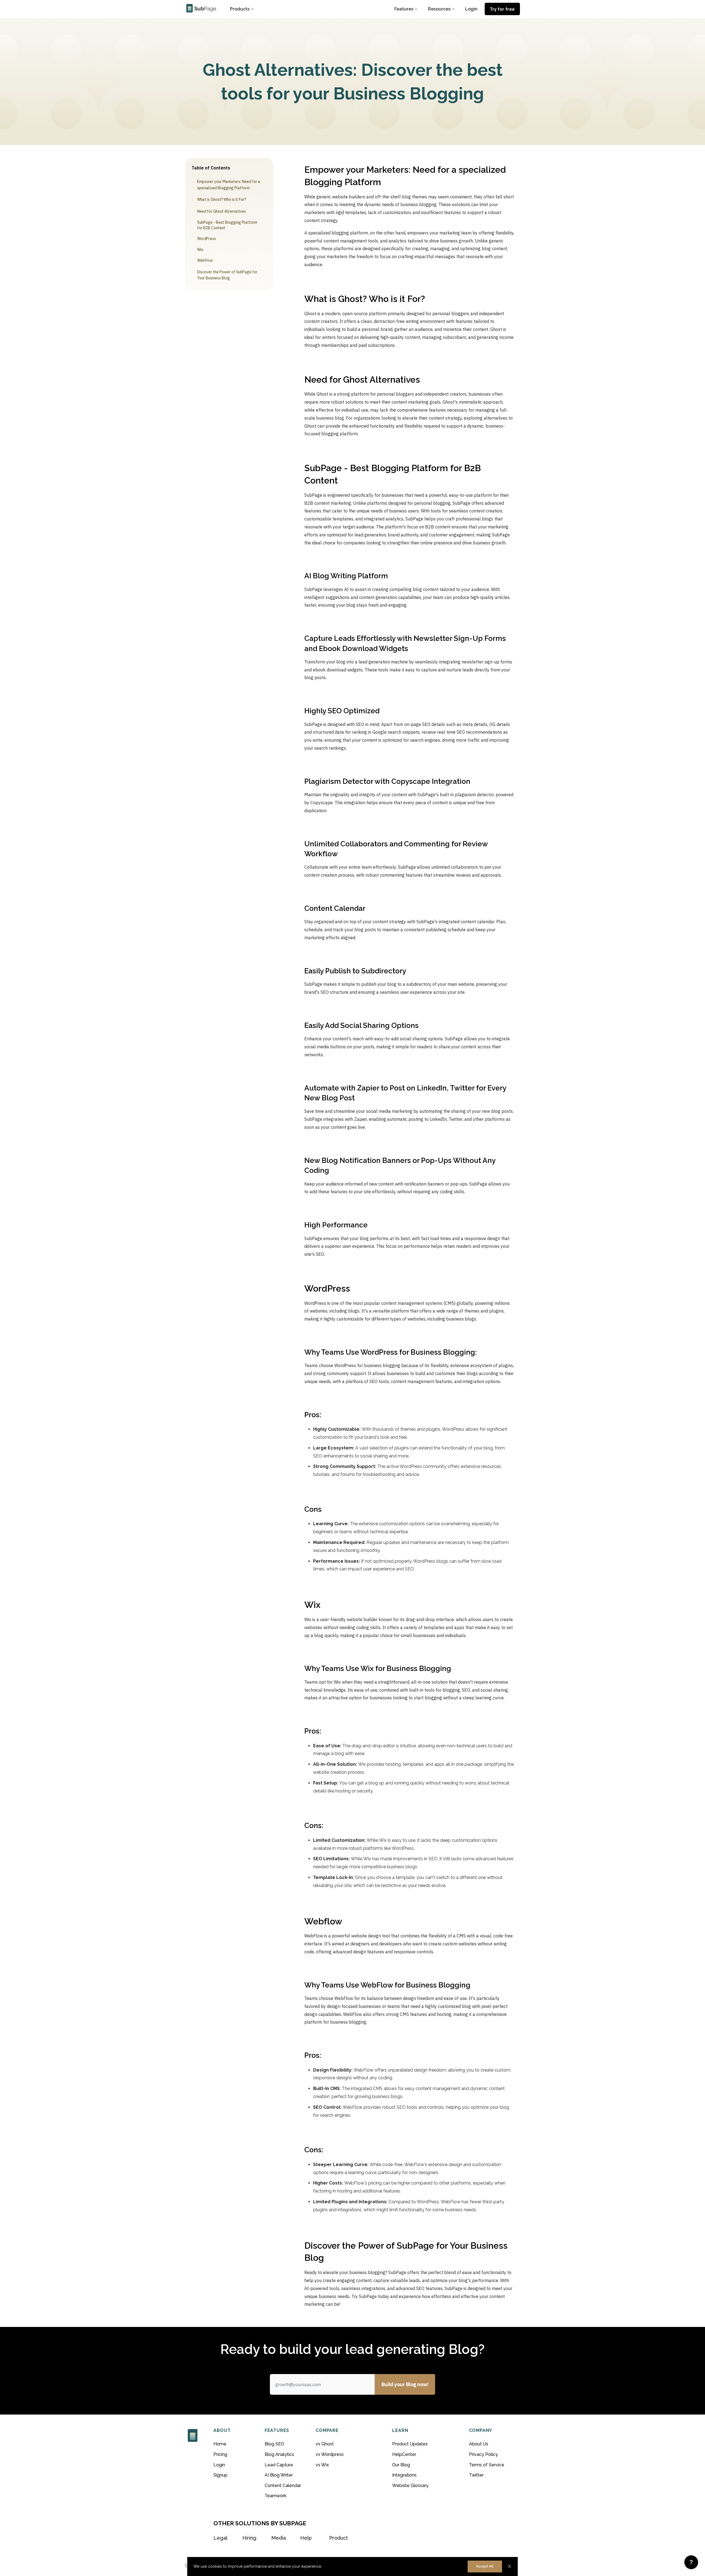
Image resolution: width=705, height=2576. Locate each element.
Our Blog (401, 2465)
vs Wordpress (330, 2454)
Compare (327, 2430)
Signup (220, 2475)
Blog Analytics (279, 2454)
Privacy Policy (483, 2454)
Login (471, 9)
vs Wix (322, 2465)
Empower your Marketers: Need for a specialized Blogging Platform (229, 185)
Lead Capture (279, 2465)
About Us (479, 2444)
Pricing (220, 2454)
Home (220, 2444)
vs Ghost (325, 2444)
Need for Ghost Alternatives (222, 211)
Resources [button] (439, 9)
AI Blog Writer (279, 2475)
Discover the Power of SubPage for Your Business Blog (227, 275)
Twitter (476, 2475)
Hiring (249, 2538)
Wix (200, 250)
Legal (220, 2538)
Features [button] (404, 9)
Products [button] (240, 9)
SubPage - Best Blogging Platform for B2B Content (227, 225)
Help (306, 2538)
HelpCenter (404, 2454)
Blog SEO (274, 2444)
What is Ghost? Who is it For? (222, 199)
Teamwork (276, 2496)
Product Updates (410, 2444)
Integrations (404, 2475)
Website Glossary (410, 2485)
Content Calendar (283, 2485)
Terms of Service (487, 2465)
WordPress (207, 239)
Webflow (205, 260)
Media (279, 2538)
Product (338, 2538)
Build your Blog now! (405, 2384)
